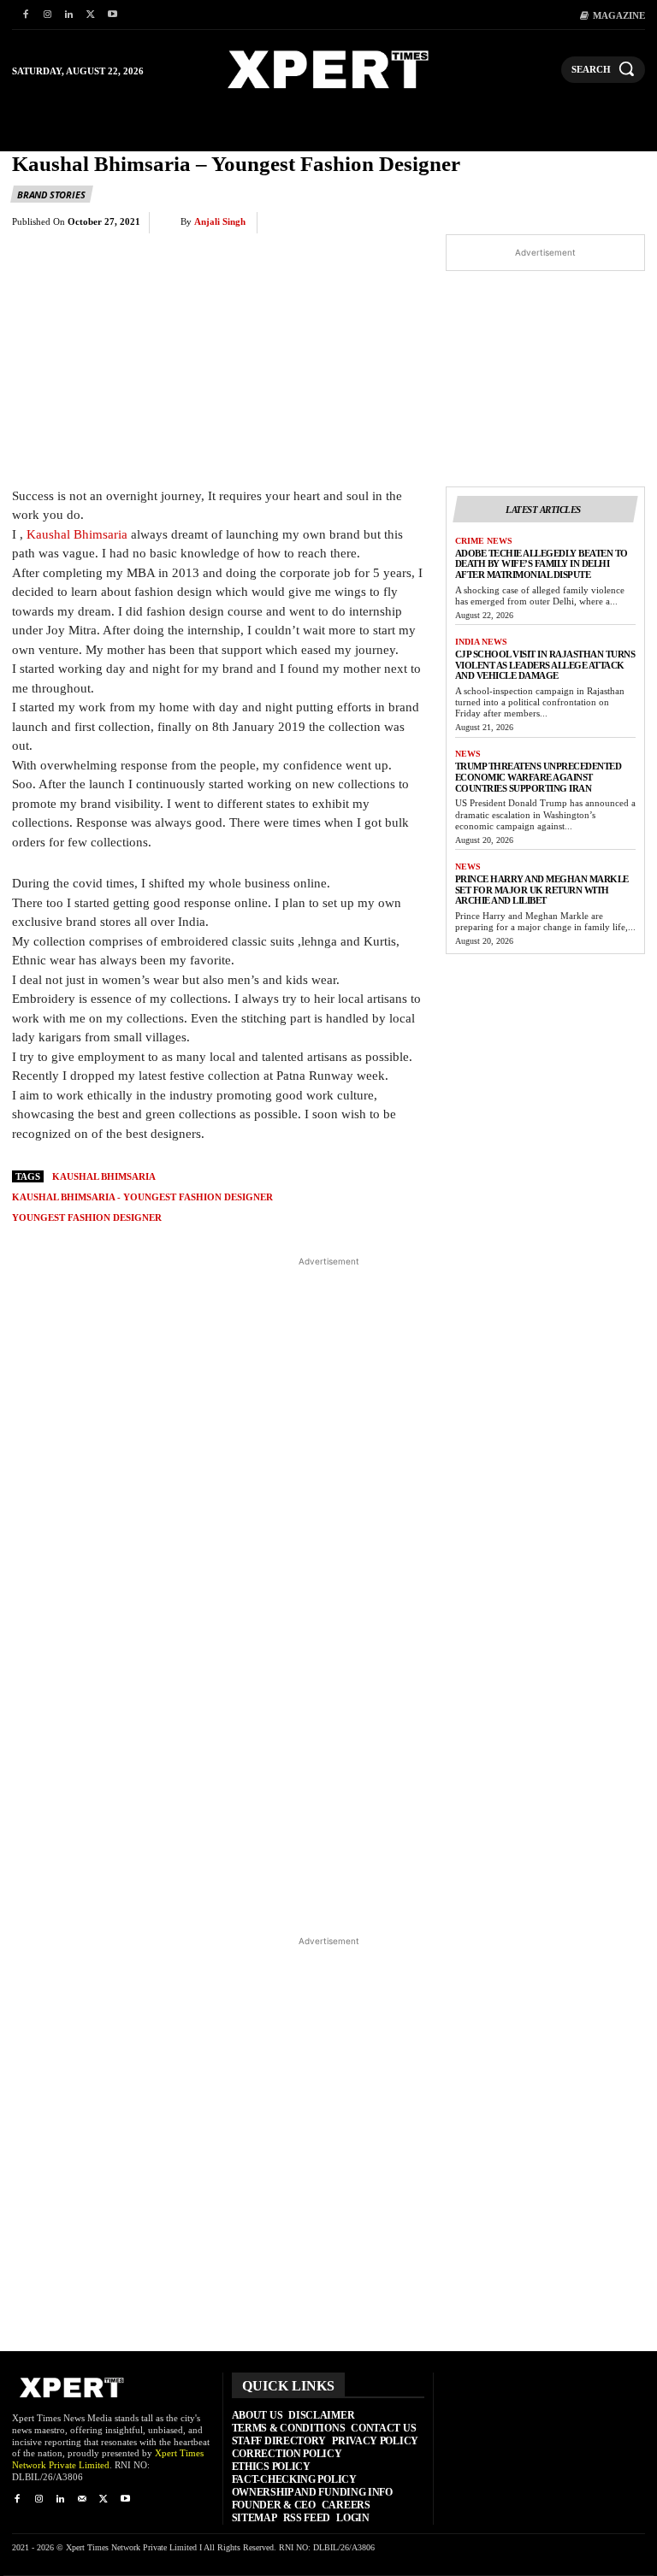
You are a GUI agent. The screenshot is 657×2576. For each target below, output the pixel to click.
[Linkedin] (69, 15)
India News (481, 642)
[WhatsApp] (469, 223)
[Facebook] (25, 15)
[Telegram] (547, 223)
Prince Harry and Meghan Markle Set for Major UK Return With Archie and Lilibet (542, 890)
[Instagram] (47, 15)
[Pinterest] (429, 223)
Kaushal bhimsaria (104, 1176)
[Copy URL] (587, 223)
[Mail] (82, 2499)
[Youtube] (112, 15)
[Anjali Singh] (169, 222)
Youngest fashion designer (87, 1217)
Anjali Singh (220, 221)
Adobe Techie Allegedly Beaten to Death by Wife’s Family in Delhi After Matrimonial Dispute (542, 564)
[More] (627, 223)
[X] (90, 15)
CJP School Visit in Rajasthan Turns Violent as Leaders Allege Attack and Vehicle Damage (545, 665)
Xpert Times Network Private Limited (108, 2459)
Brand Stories (51, 195)
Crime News (484, 541)
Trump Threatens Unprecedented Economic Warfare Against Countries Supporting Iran (539, 777)
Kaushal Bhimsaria (77, 534)
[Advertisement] (329, 1595)
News (468, 754)
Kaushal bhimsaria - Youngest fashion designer (142, 1197)
